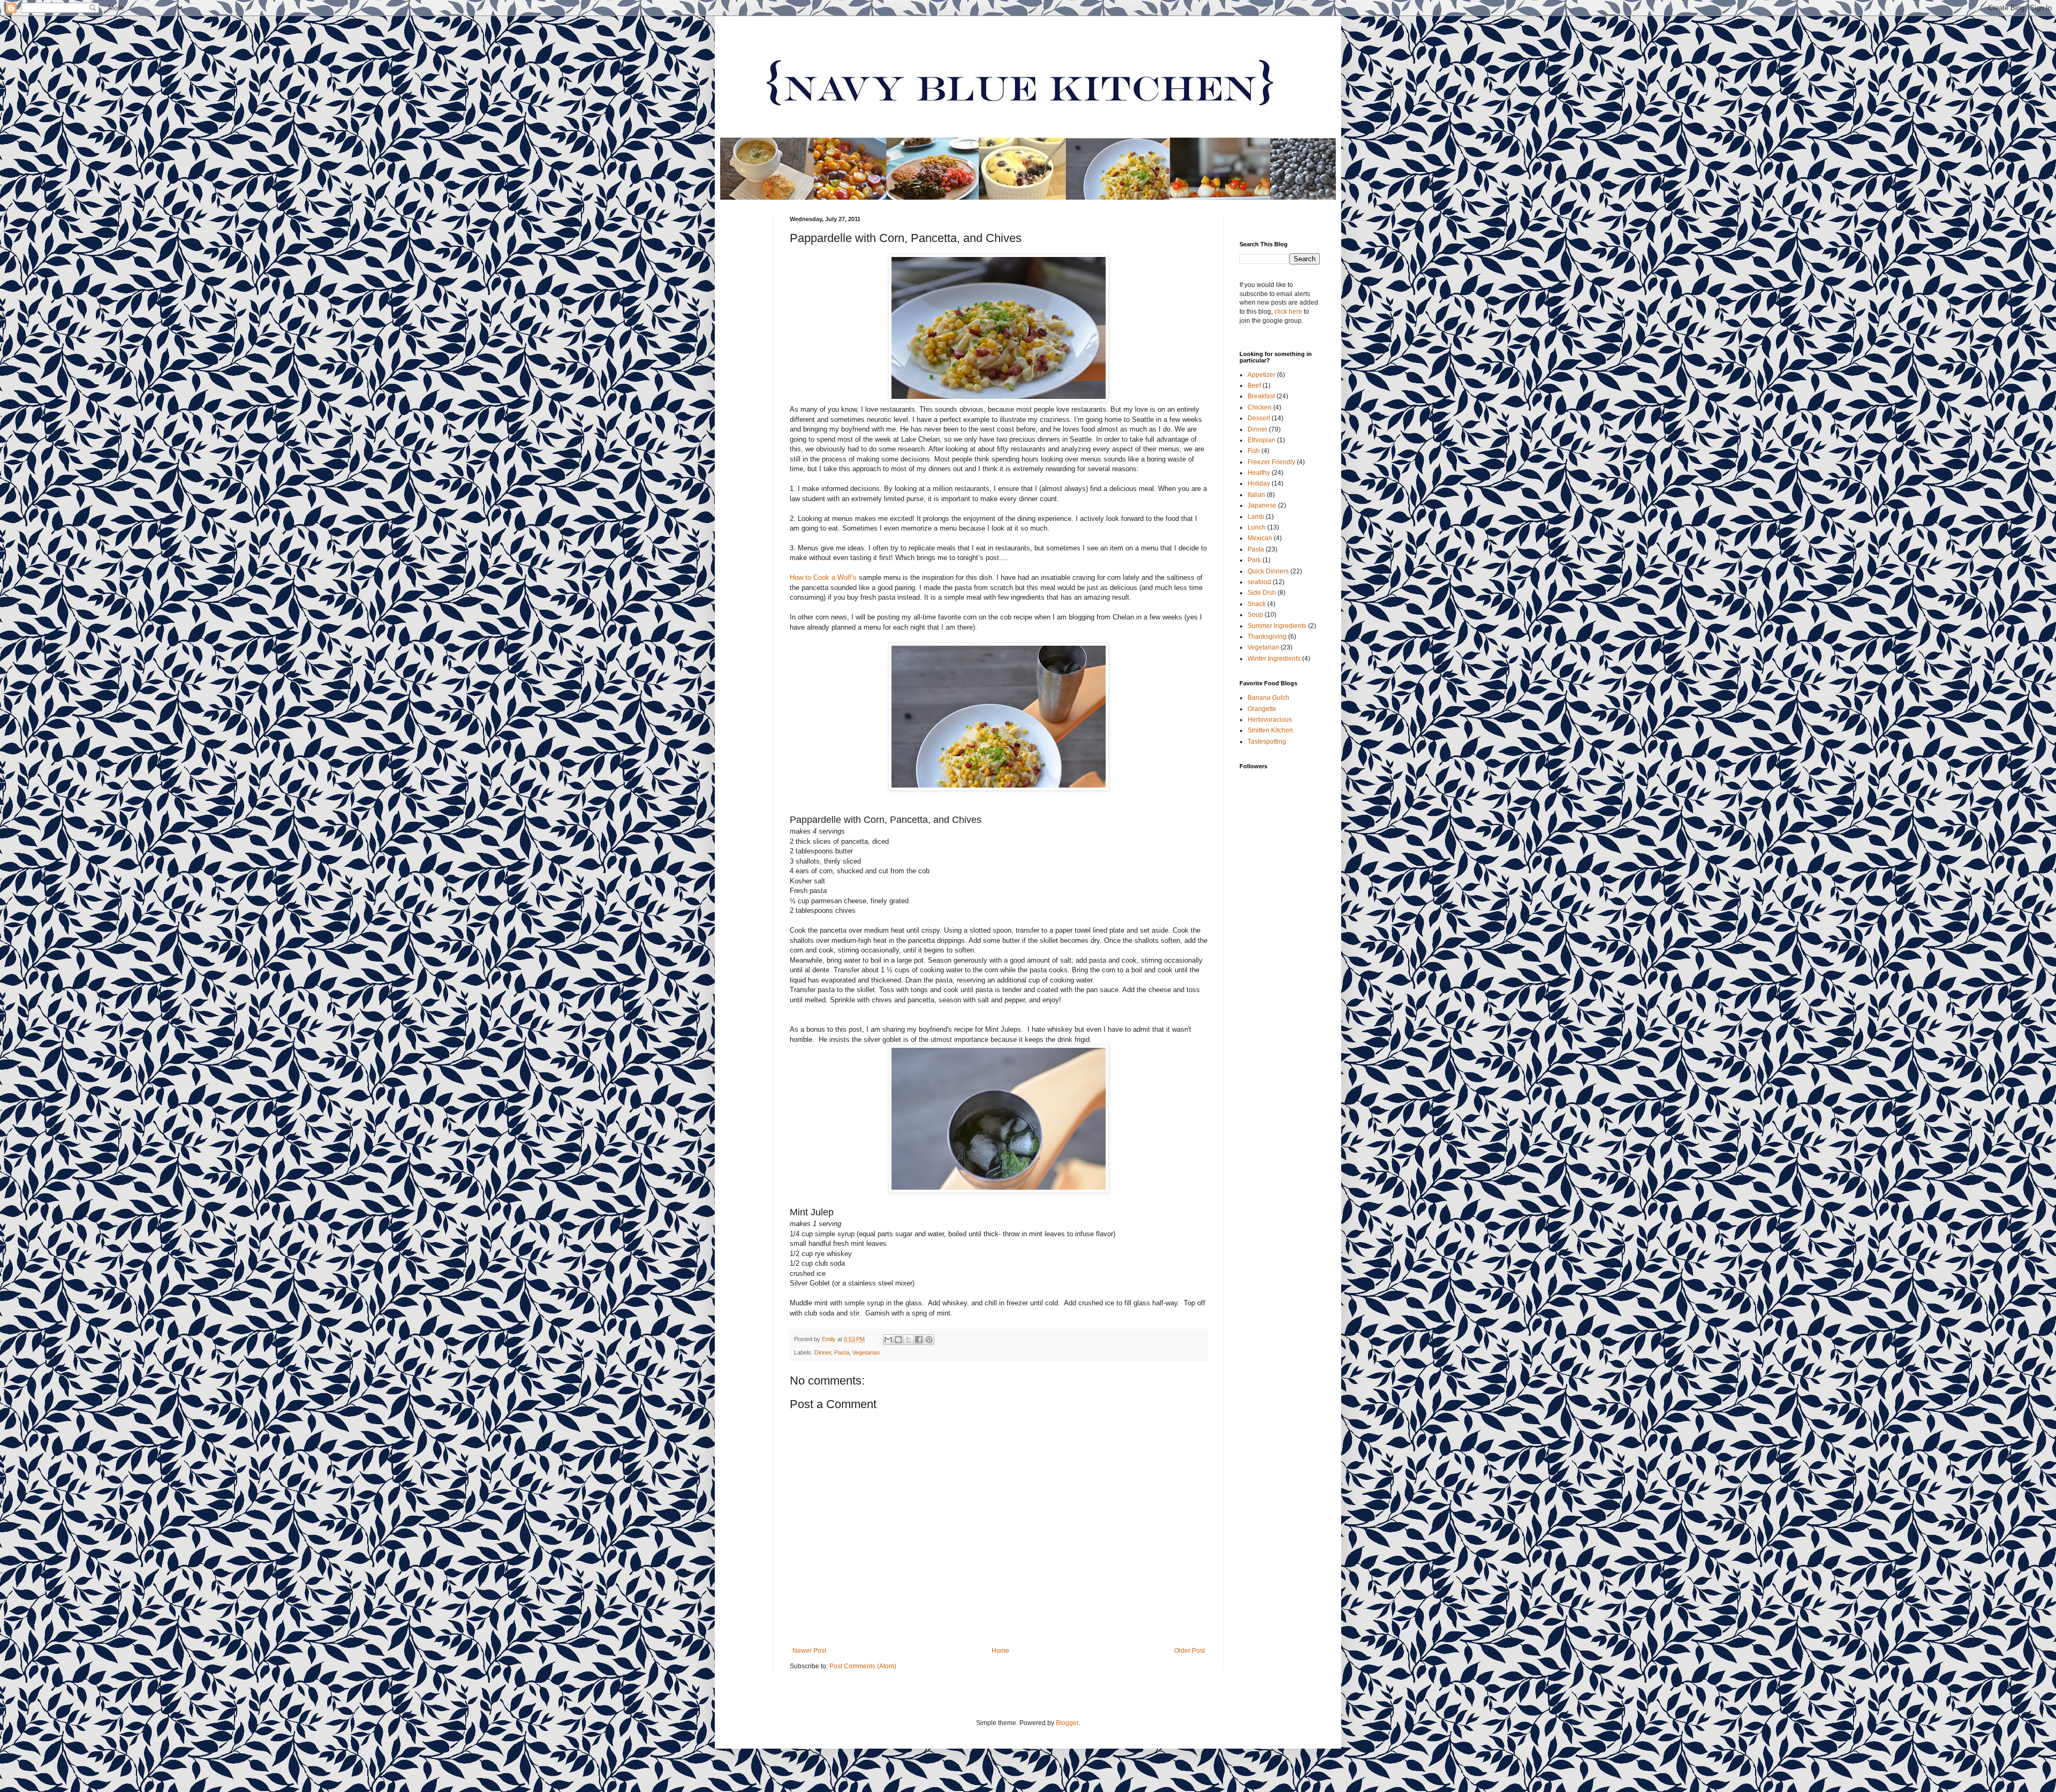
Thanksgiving (1267, 637)
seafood (1259, 582)
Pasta (842, 1352)
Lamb (1256, 517)
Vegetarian (866, 1352)
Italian (1256, 495)
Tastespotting (1267, 742)
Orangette (1262, 709)
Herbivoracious (1270, 720)
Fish (1254, 451)
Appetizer (1261, 375)
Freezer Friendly (1271, 462)
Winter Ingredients (1274, 659)
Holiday (1259, 483)
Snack (1257, 604)
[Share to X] (909, 1340)
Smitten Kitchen (1270, 730)
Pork (1254, 560)
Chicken (1260, 407)
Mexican (1260, 538)
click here (1288, 312)
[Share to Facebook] (919, 1340)
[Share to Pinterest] (929, 1340)
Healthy (1259, 473)
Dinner (823, 1352)
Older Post (1189, 1651)
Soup (1255, 615)
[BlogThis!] (898, 1340)
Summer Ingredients (1277, 626)
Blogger (1067, 1723)
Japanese (1262, 505)
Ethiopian (1261, 440)
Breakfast (1261, 396)
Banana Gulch (1268, 698)
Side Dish (1262, 593)
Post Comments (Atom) (863, 1666)
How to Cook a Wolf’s (823, 577)
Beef (1254, 385)
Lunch (1257, 527)
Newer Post (809, 1651)
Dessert (1259, 418)
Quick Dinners (1268, 571)
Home (1000, 1651)
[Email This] (888, 1340)
